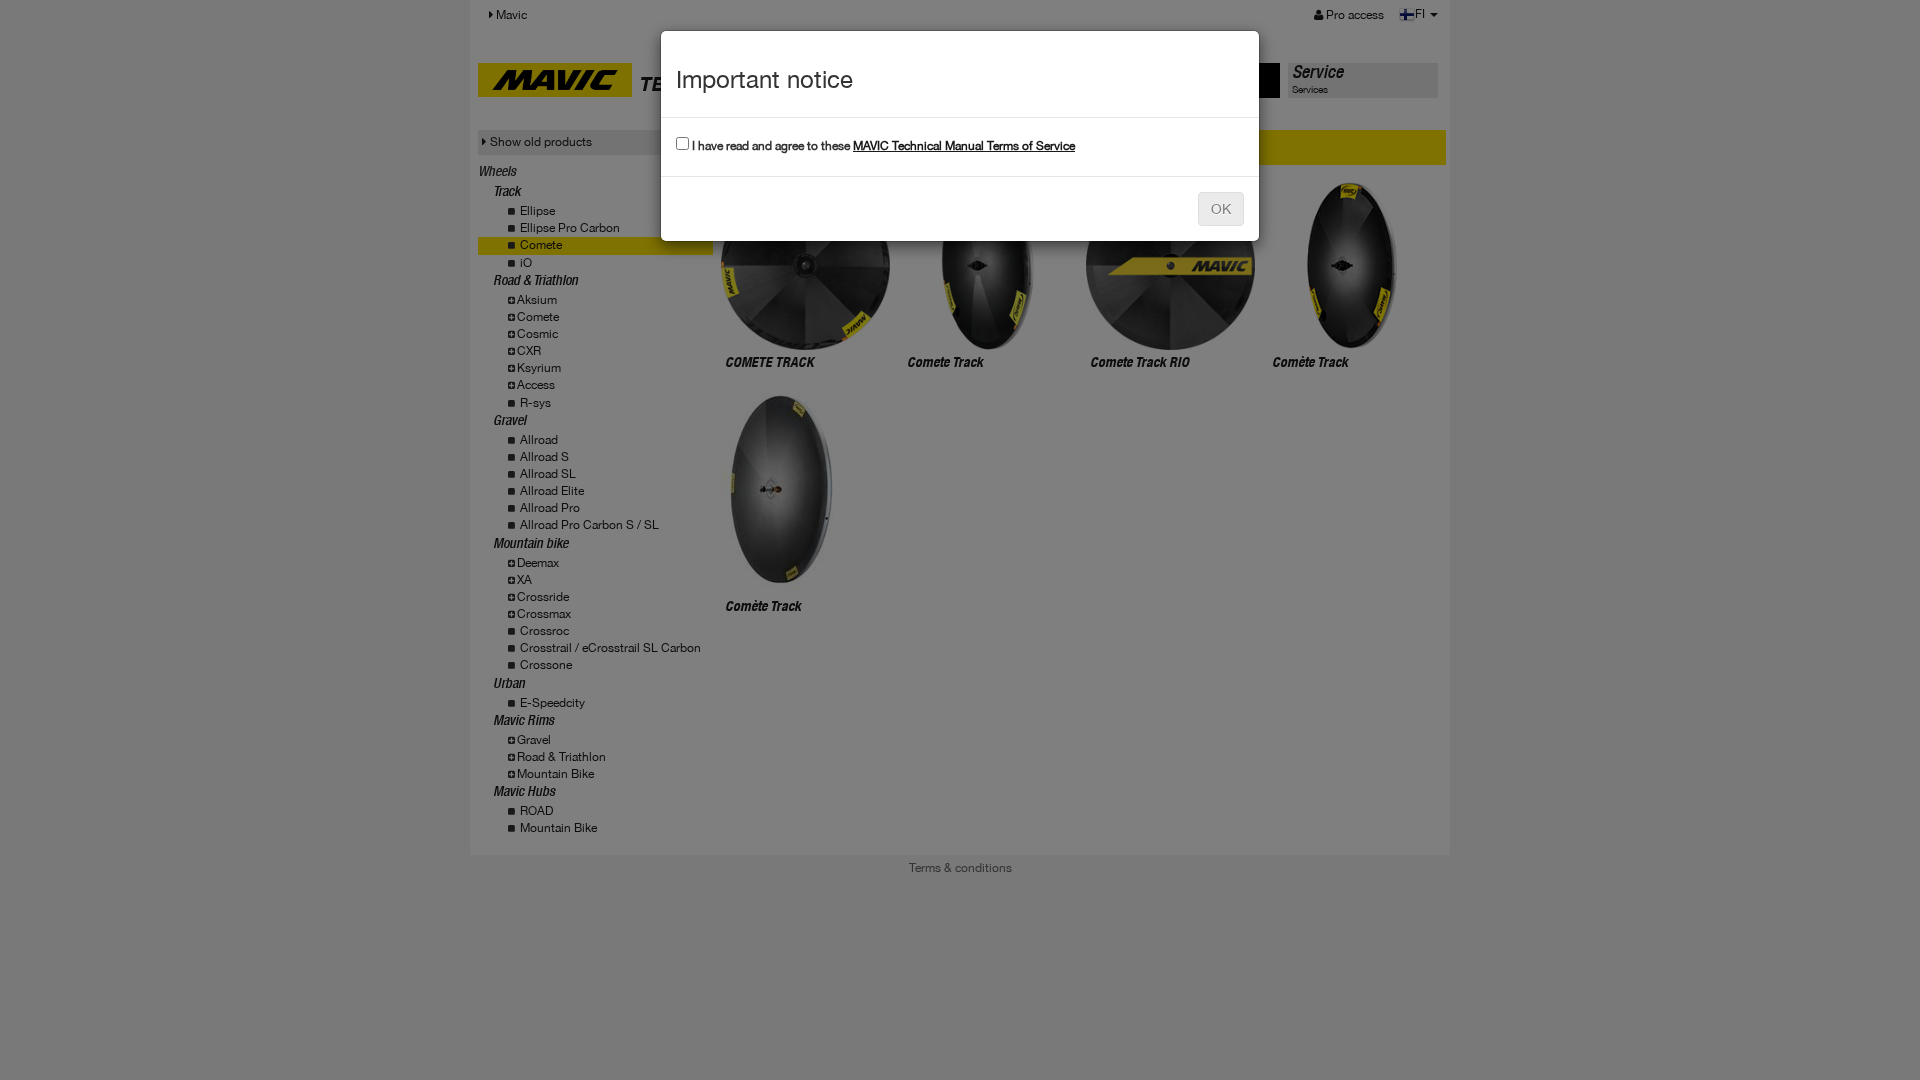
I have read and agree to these (882, 146)
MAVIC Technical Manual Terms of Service (964, 146)
